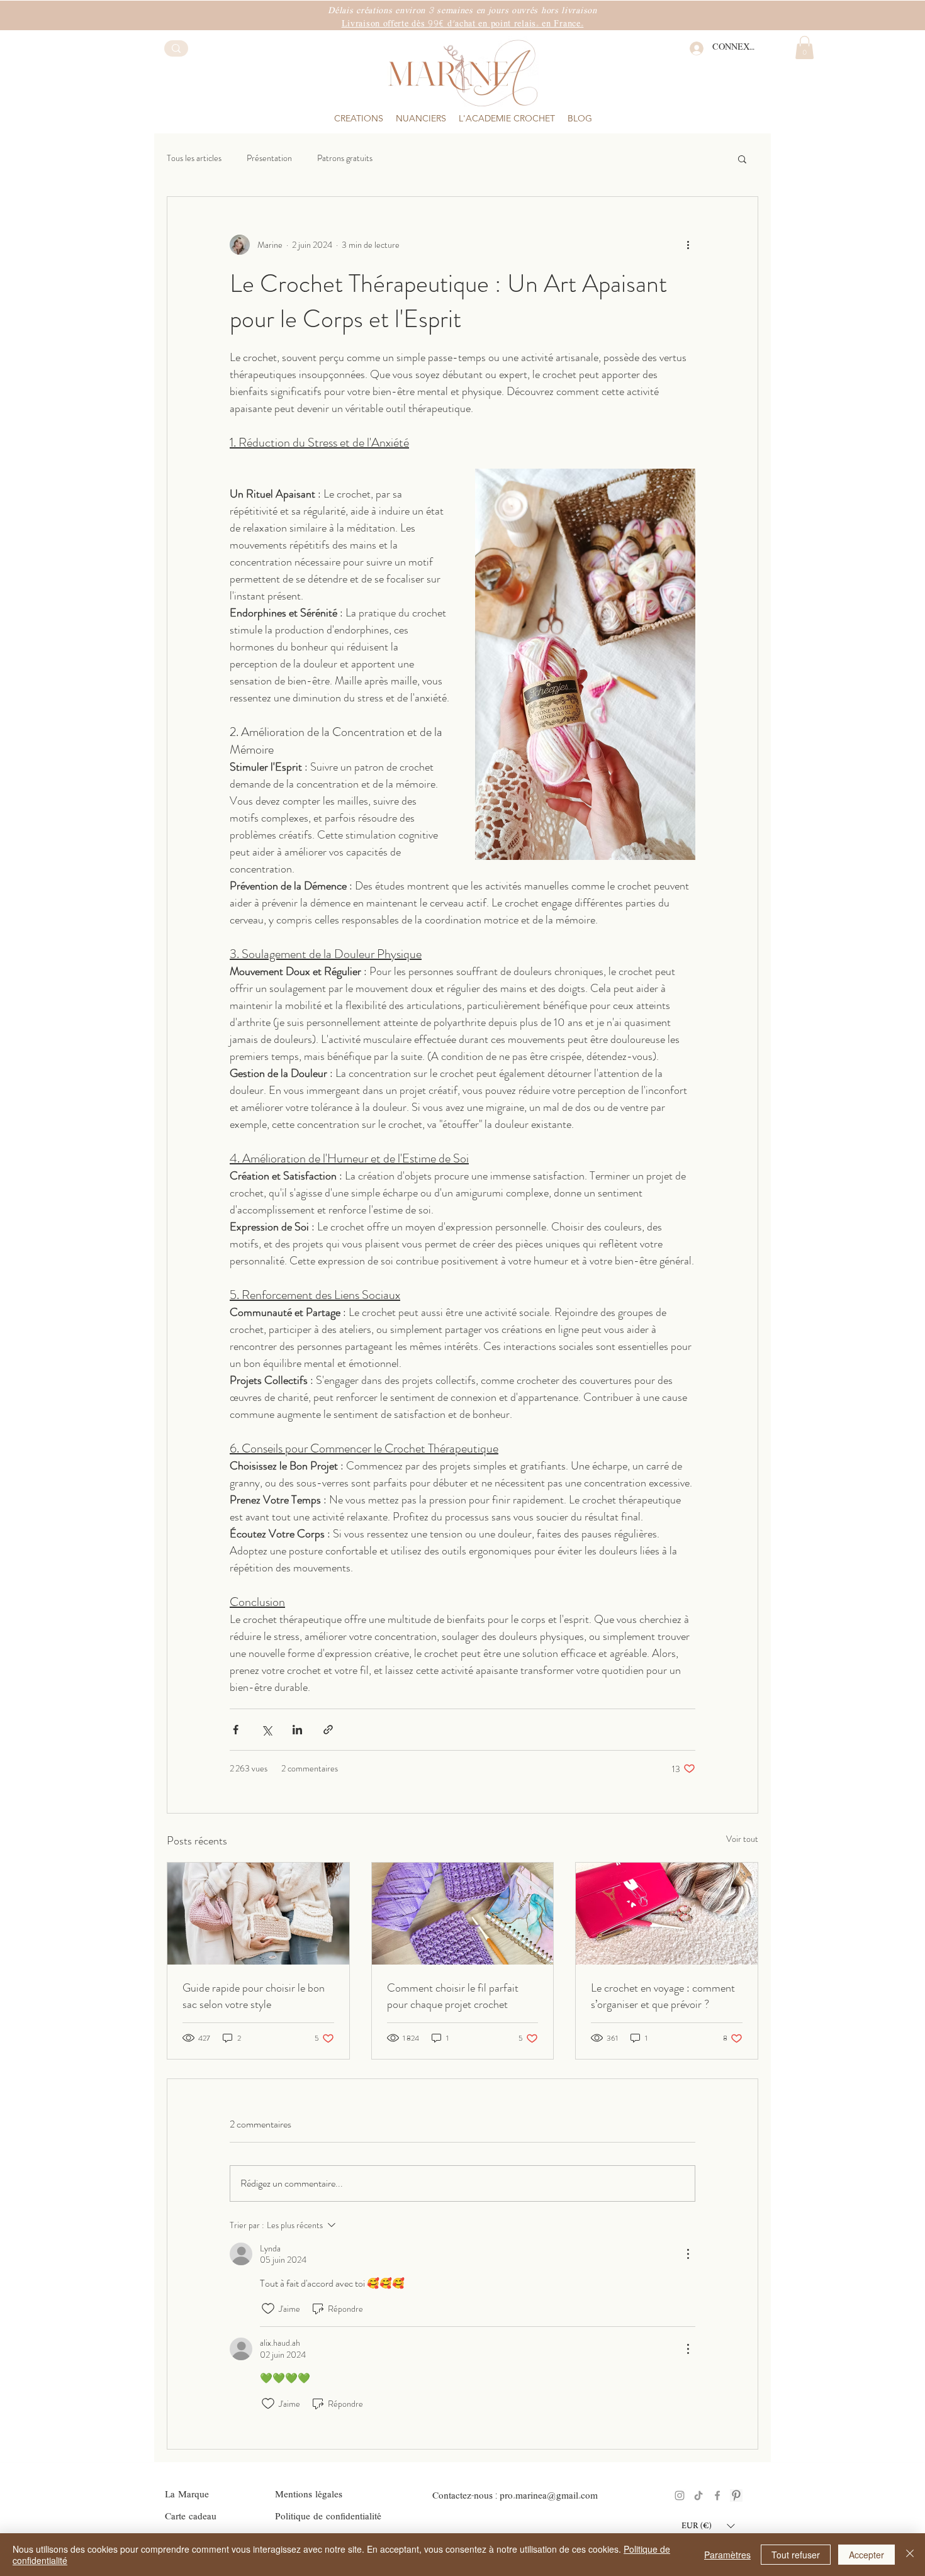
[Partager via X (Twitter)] (266, 1730)
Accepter (866, 2555)
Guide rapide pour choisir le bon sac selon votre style (254, 1996)
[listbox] (708, 2526)
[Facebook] (717, 2495)
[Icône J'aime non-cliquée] (268, 2309)
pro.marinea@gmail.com (549, 2496)
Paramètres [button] (727, 2555)
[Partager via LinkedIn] (297, 1730)
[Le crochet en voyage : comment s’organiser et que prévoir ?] (667, 1914)
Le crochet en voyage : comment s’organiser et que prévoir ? (663, 1996)
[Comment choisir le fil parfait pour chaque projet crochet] (463, 1914)
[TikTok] (698, 2495)
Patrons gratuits (345, 158)
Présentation (269, 158)
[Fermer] (910, 2555)
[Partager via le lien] (328, 1730)
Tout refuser (796, 2555)
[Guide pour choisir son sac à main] (258, 1914)
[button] (421, 118)
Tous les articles (194, 158)
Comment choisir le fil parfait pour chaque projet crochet (453, 1996)
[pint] (736, 2495)
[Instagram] (680, 2495)
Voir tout (742, 1839)
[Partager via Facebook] (236, 1730)
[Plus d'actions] (688, 245)
